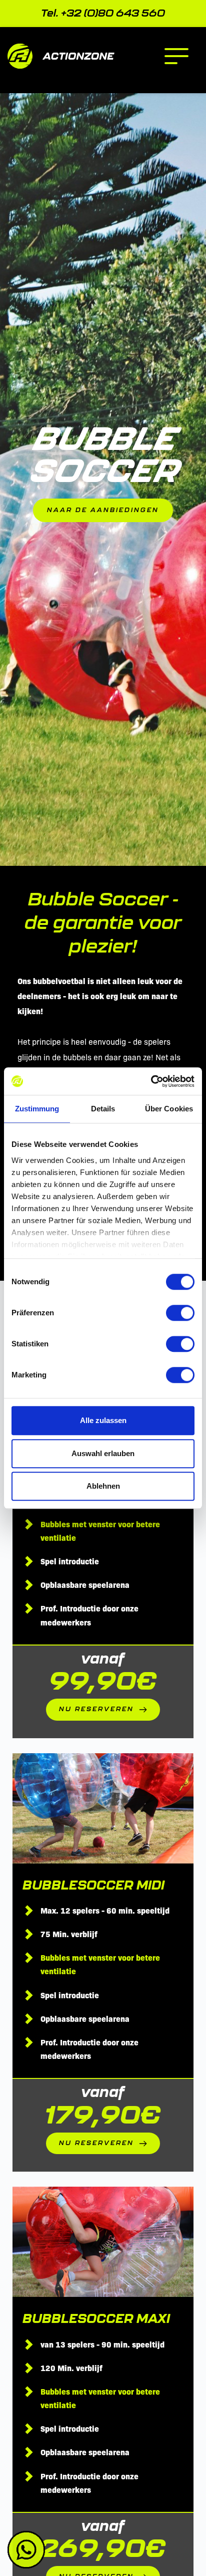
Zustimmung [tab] (37, 1109)
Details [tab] (103, 1109)
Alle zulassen (103, 1420)
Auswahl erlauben (103, 1453)
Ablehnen (103, 1486)
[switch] (180, 1313)
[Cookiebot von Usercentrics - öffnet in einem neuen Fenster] (151, 1081)
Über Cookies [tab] (169, 1109)
